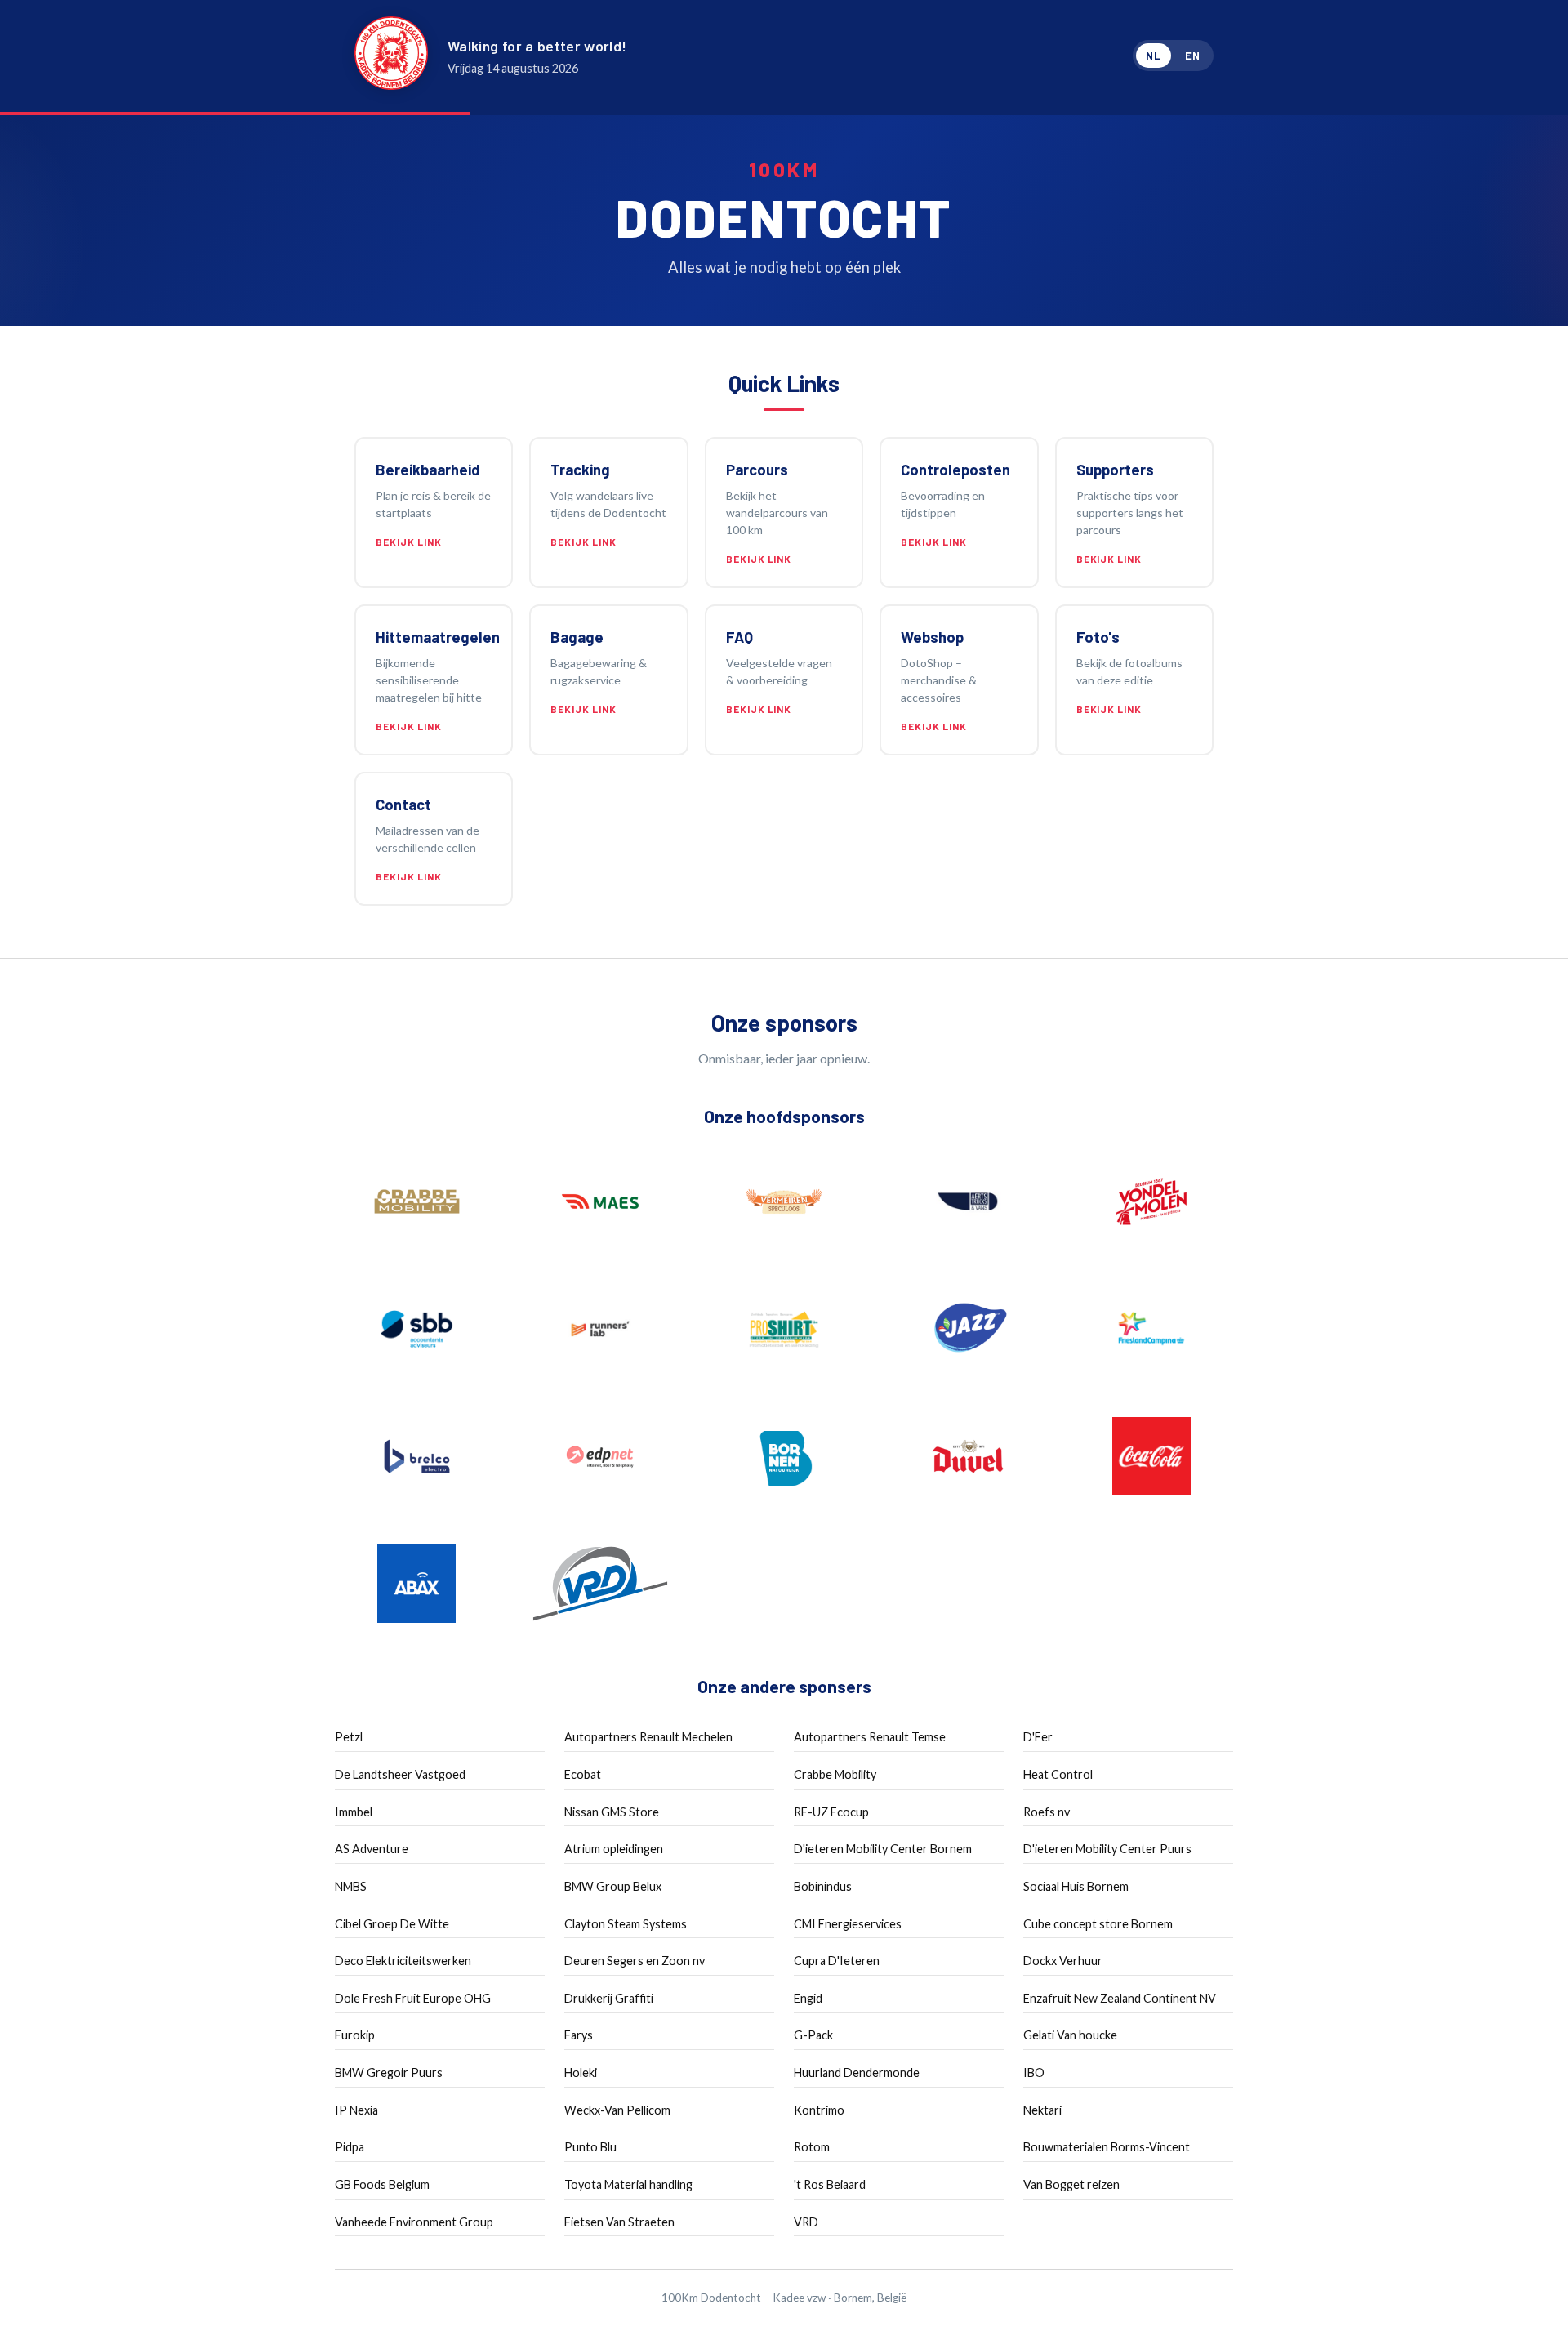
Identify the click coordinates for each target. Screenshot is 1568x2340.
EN (1193, 56)
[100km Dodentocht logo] (391, 56)
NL (1154, 56)
